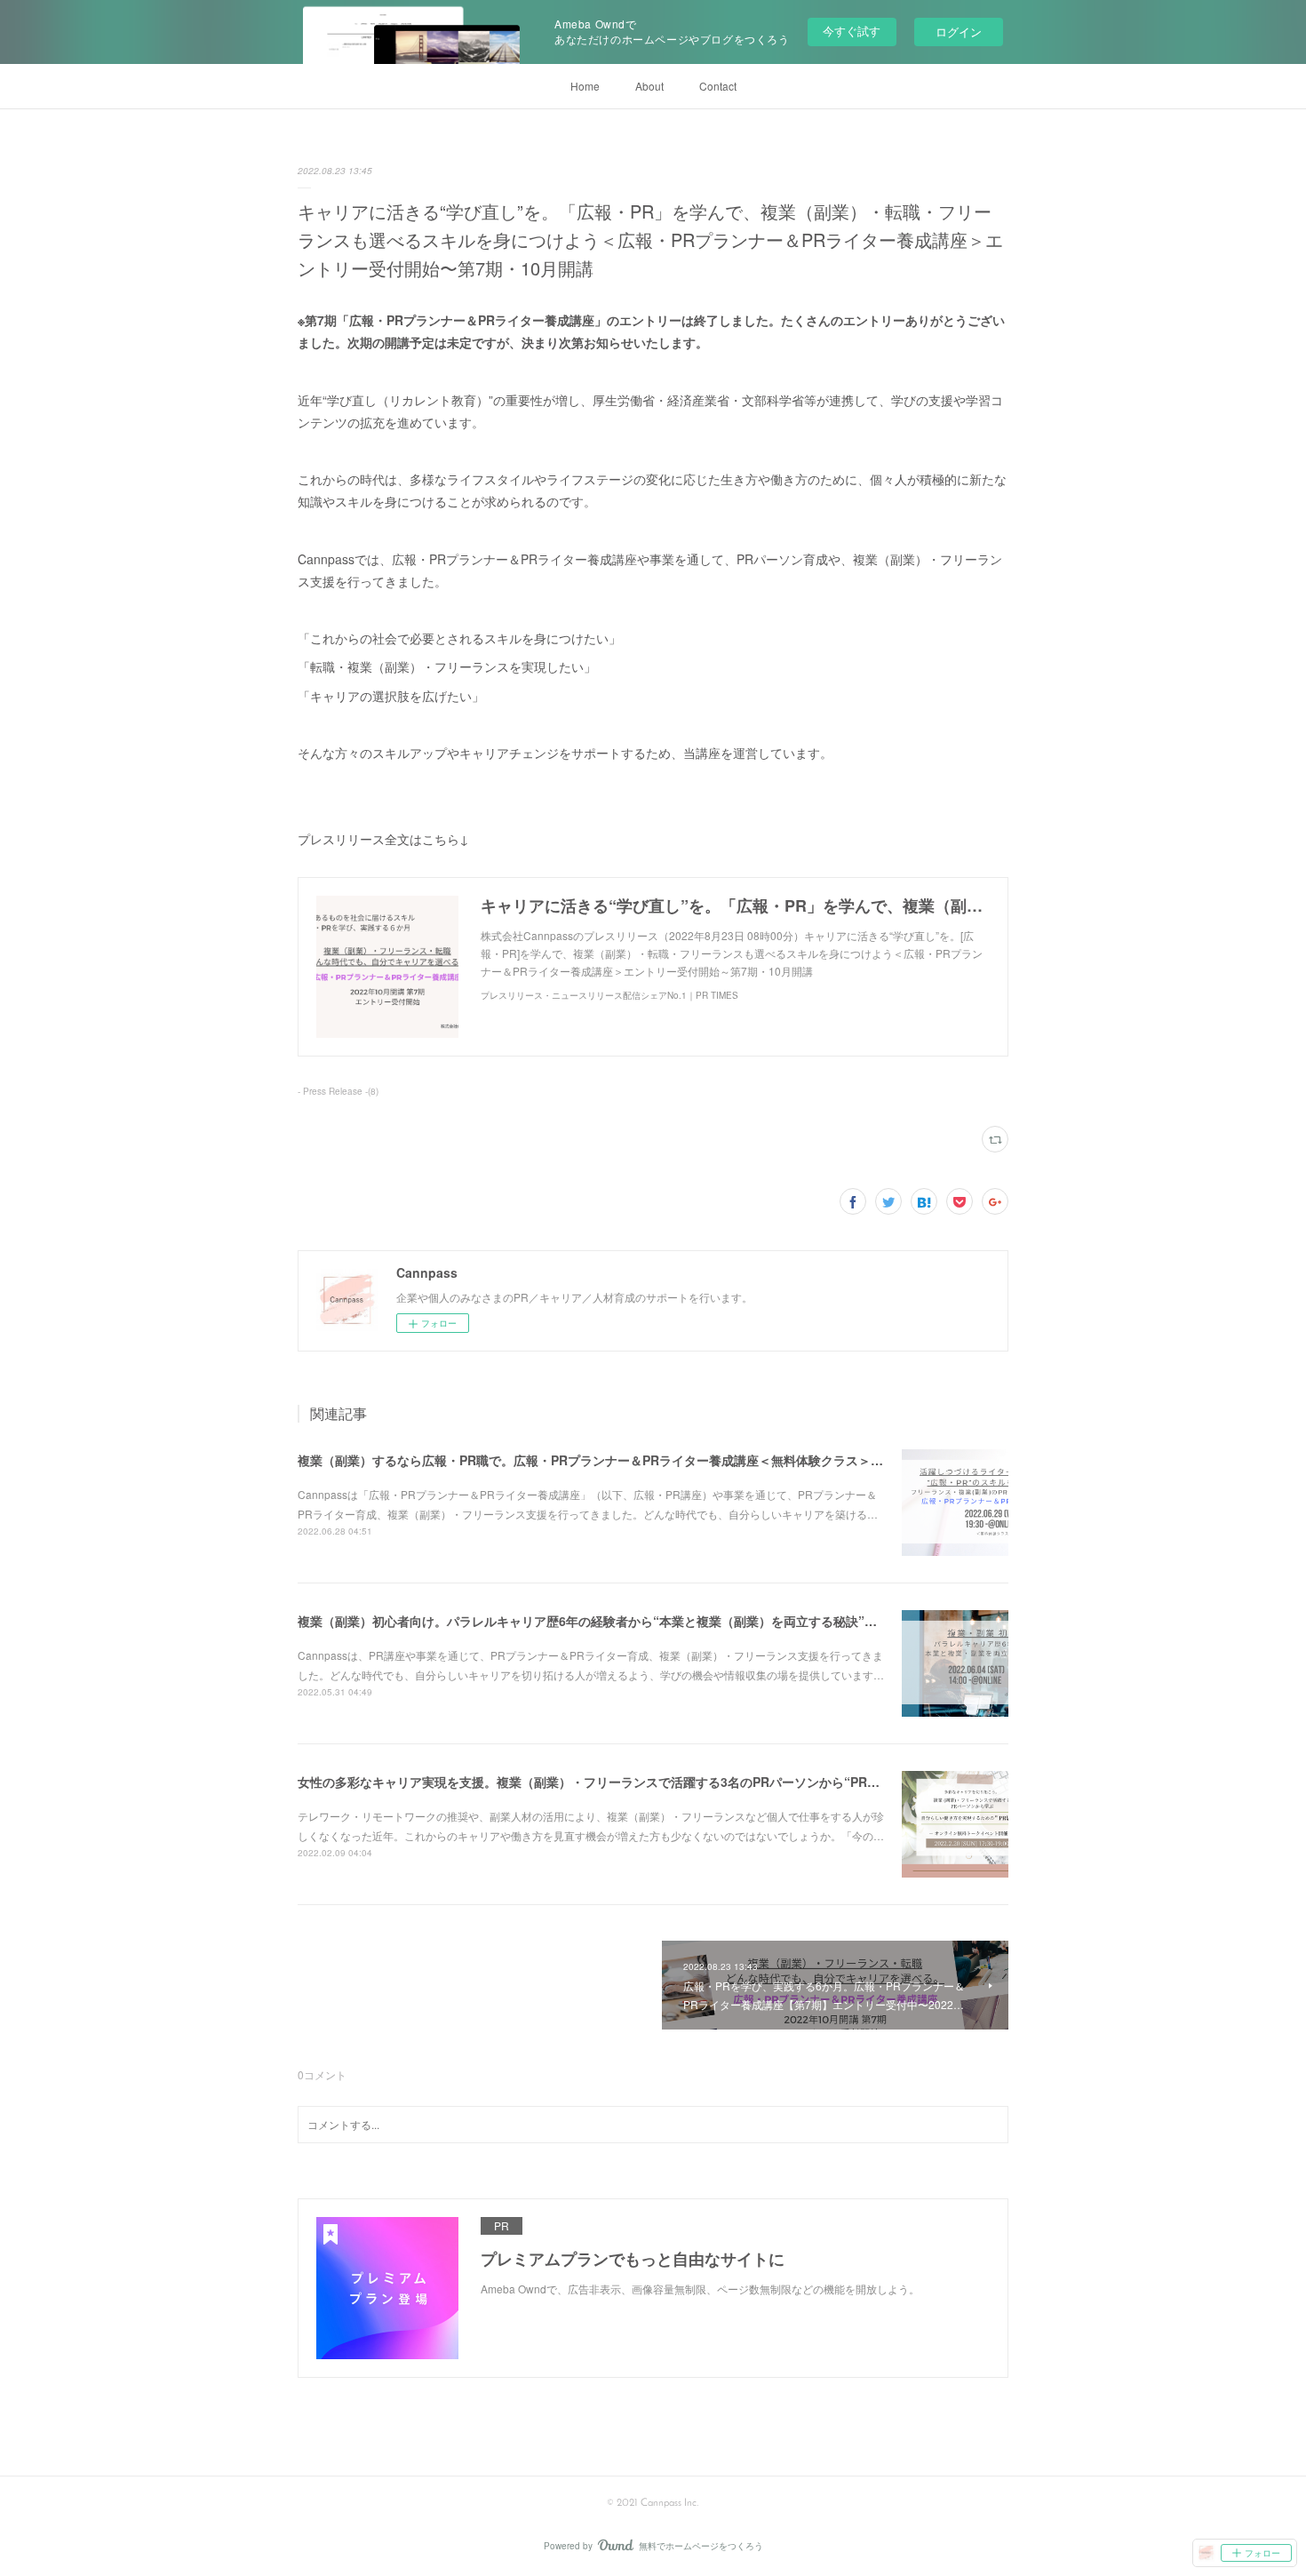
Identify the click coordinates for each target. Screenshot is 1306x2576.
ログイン (959, 32)
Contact (718, 86)
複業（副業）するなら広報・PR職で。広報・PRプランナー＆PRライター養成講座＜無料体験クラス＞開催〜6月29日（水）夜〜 (657, 1460)
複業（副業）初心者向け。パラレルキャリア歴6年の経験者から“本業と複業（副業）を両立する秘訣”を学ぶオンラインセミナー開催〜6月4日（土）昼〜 (725, 1621)
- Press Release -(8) (338, 1091)
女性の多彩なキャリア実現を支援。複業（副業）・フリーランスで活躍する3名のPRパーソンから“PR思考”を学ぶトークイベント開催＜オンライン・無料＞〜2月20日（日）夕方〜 (801, 1782)
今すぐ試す (852, 31)
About (649, 86)
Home (585, 86)
